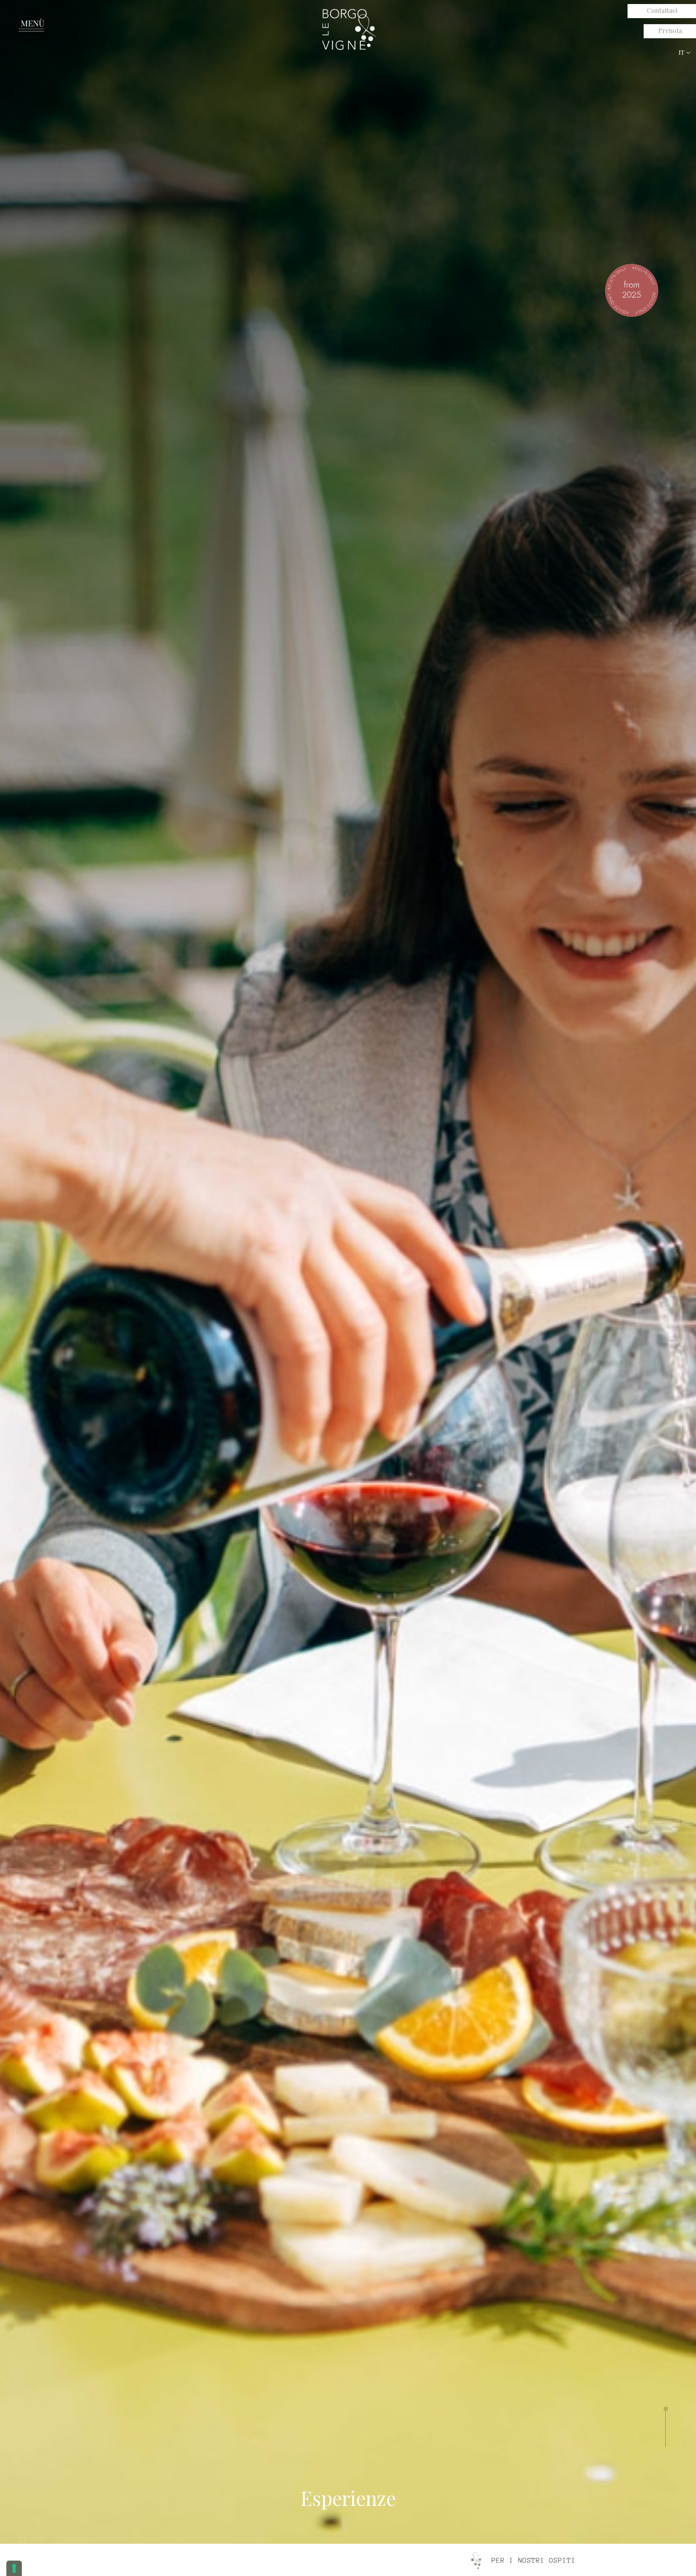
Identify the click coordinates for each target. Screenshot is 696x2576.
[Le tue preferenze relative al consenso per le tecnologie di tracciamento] (14, 2568)
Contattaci (662, 10)
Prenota (670, 30)
